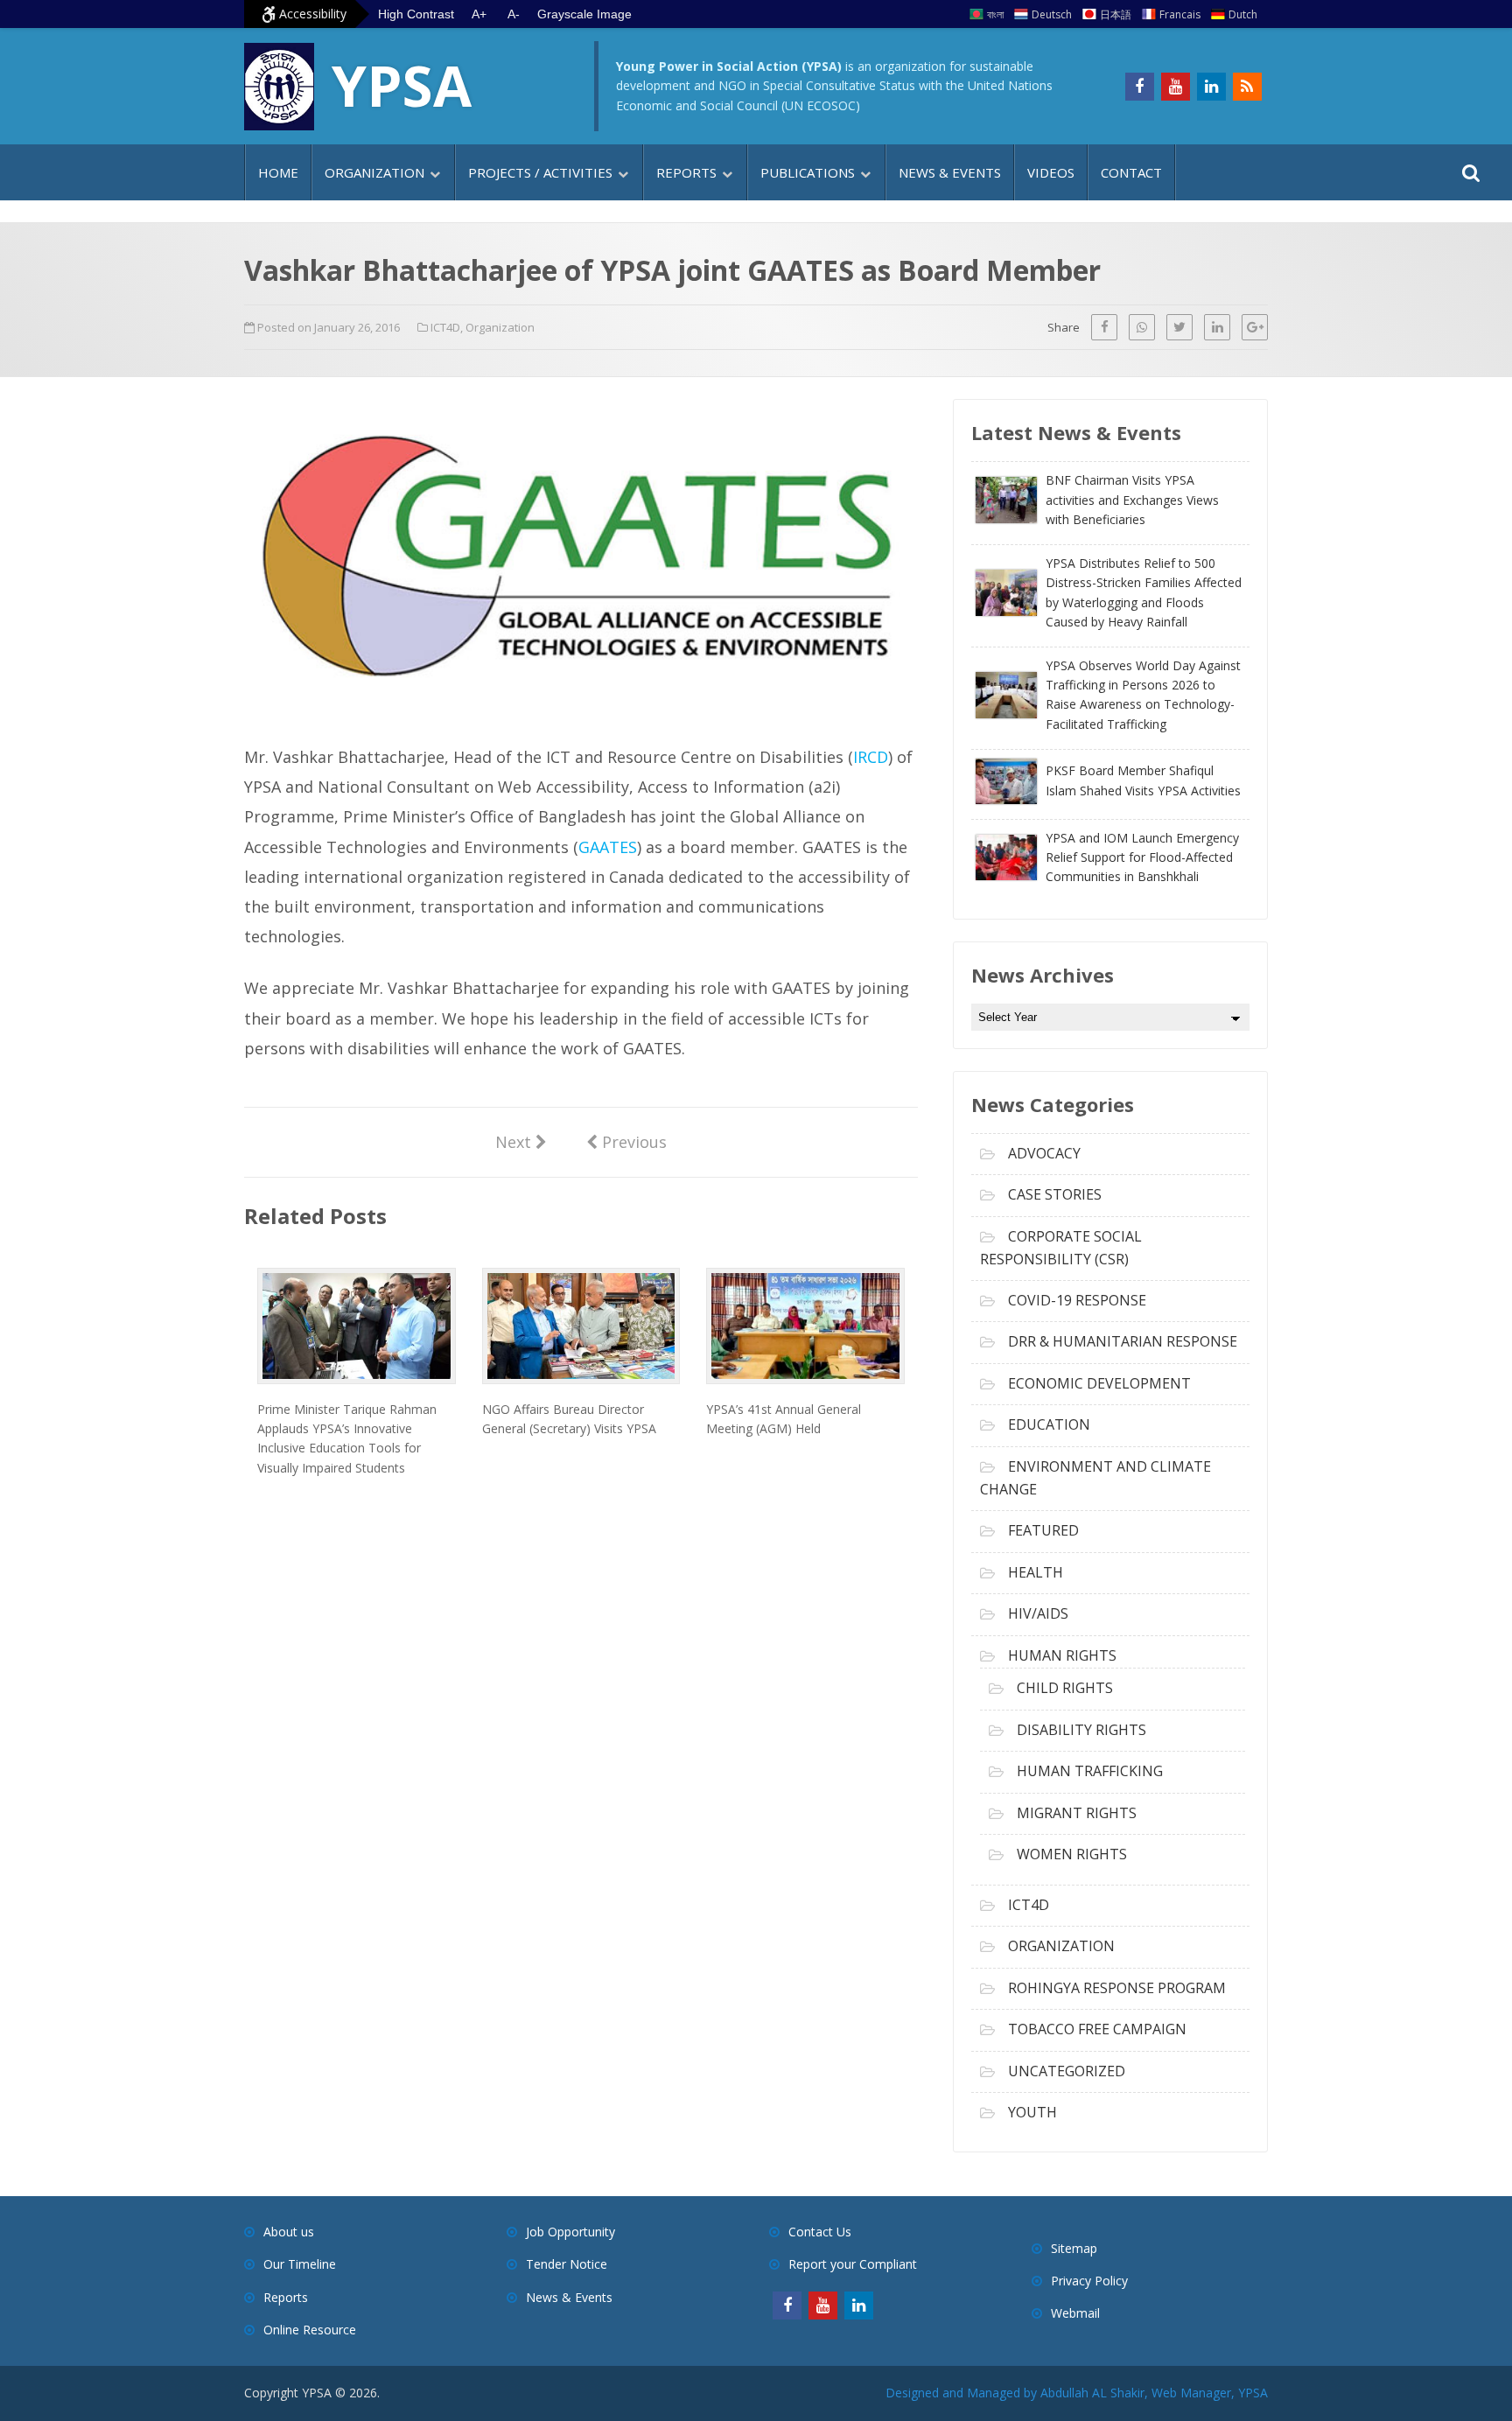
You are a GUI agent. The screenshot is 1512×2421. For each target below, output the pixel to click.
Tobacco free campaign (1097, 2029)
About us (289, 2232)
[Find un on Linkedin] (1211, 87)
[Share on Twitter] (1179, 327)
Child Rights (1065, 1688)
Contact (1131, 172)
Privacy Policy (1089, 2281)
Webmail (1075, 2313)
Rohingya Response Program (1117, 1988)
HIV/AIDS (1038, 1613)
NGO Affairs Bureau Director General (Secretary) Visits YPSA (569, 1419)
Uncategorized (1067, 2071)
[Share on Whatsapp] (1142, 327)
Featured (1043, 1530)
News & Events (950, 172)
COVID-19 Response (1077, 1300)
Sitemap (1074, 2248)
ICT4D (445, 327)
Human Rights (1062, 1655)
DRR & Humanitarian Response (1123, 1341)
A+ (479, 14)
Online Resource (310, 2330)
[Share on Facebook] (1104, 327)
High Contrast (416, 14)
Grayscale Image (584, 14)
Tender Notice (567, 2264)
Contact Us (820, 2232)
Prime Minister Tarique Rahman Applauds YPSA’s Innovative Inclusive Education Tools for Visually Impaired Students (347, 1438)
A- (514, 14)
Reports (686, 172)
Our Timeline (300, 2264)
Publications (808, 172)
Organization (374, 172)
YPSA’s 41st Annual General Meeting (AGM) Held (784, 1419)
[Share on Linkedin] (1217, 327)
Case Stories (1055, 1194)
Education (1049, 1424)
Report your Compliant (853, 2264)
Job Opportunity (570, 2232)
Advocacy (1044, 1153)
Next (521, 1141)
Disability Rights (1081, 1730)
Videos (1051, 172)
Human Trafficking (1090, 1771)
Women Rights (1072, 1854)
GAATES (608, 847)
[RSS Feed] (1247, 87)
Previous (626, 1141)
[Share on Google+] (1255, 327)
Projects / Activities (540, 172)
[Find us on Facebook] (1140, 87)
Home (278, 172)
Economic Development (1099, 1383)
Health (1036, 1572)
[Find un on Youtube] (1176, 87)
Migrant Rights (1077, 1813)
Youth (1032, 2112)
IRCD (871, 757)
